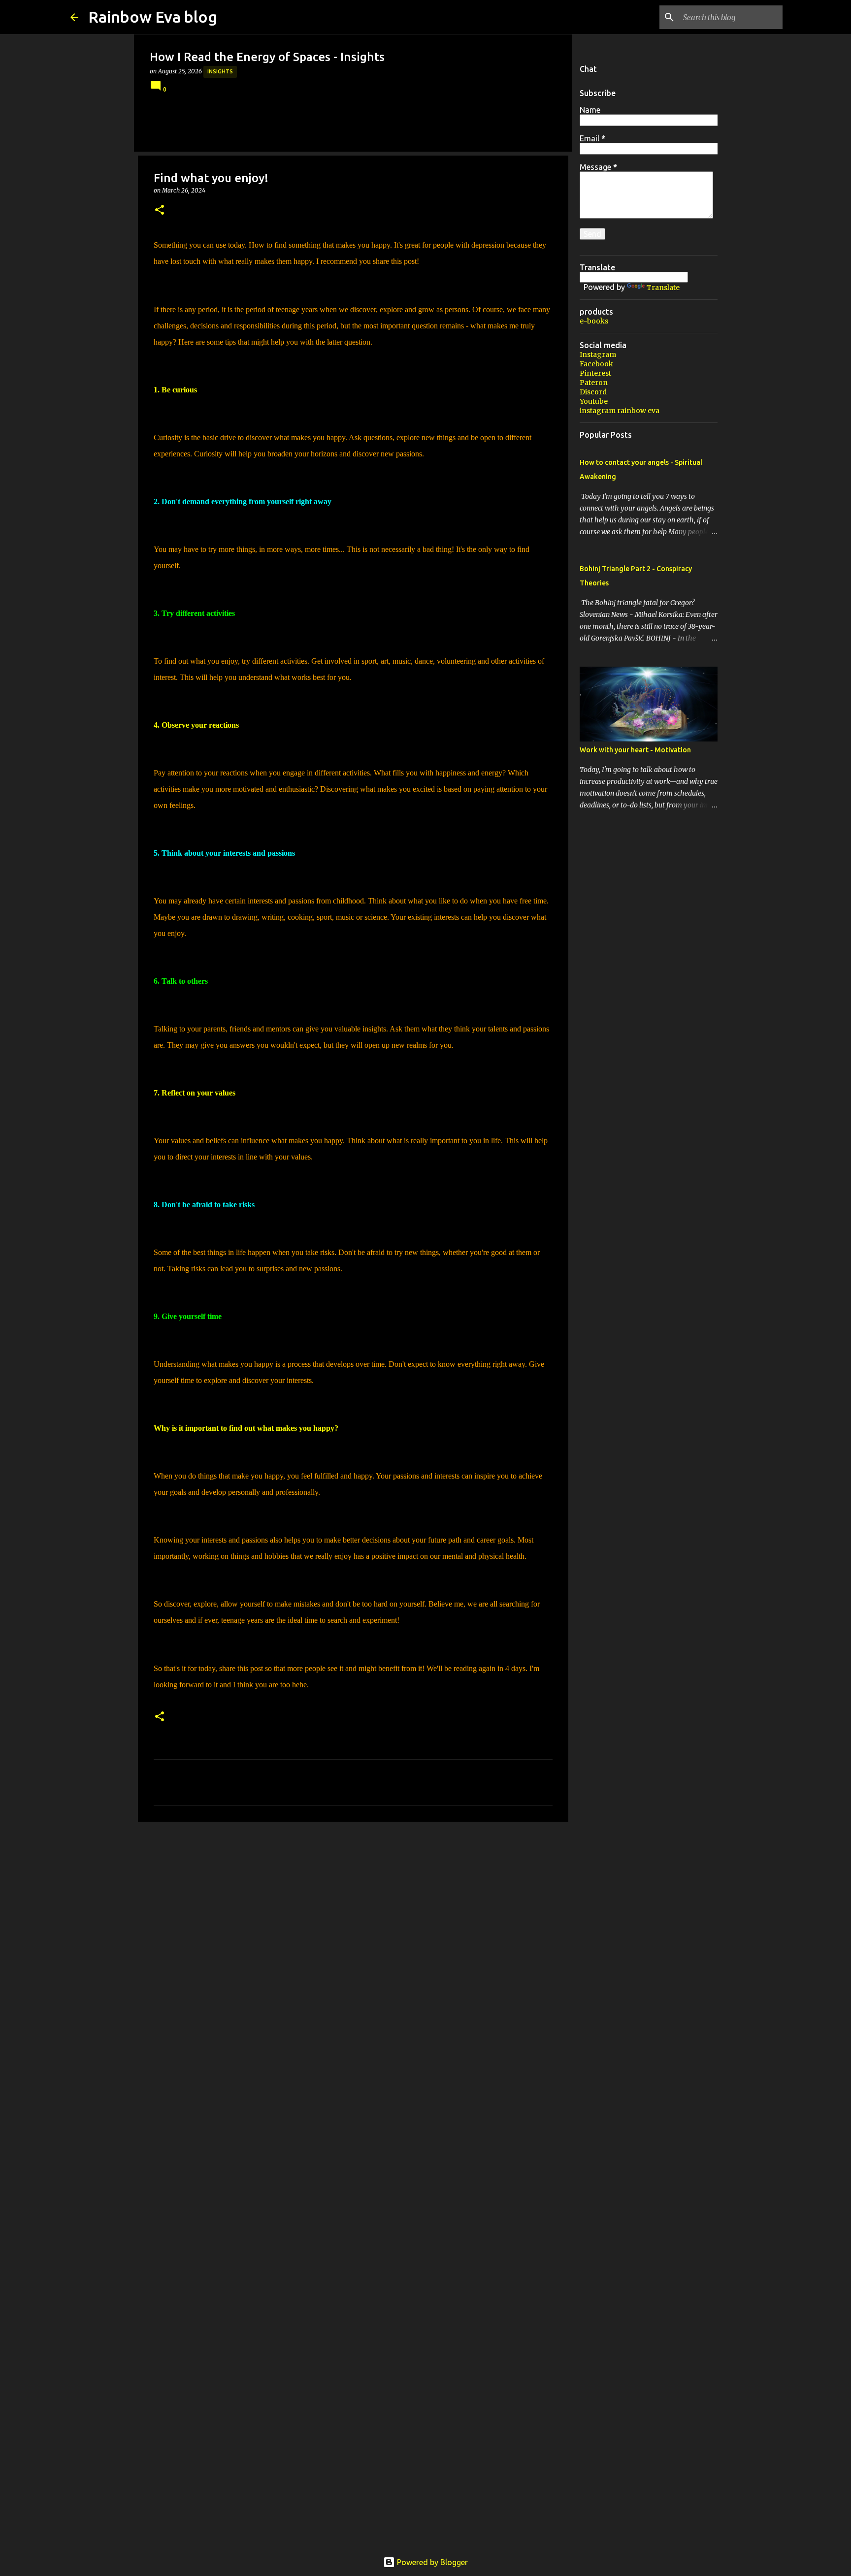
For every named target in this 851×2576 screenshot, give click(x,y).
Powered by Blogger (431, 2562)
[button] (160, 210)
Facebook (596, 364)
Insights (220, 71)
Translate (663, 288)
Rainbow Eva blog (153, 17)
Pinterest (595, 373)
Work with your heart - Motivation (635, 750)
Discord (593, 392)
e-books (594, 321)
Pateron (594, 383)
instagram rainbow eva (620, 411)
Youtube (594, 401)
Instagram (598, 354)
